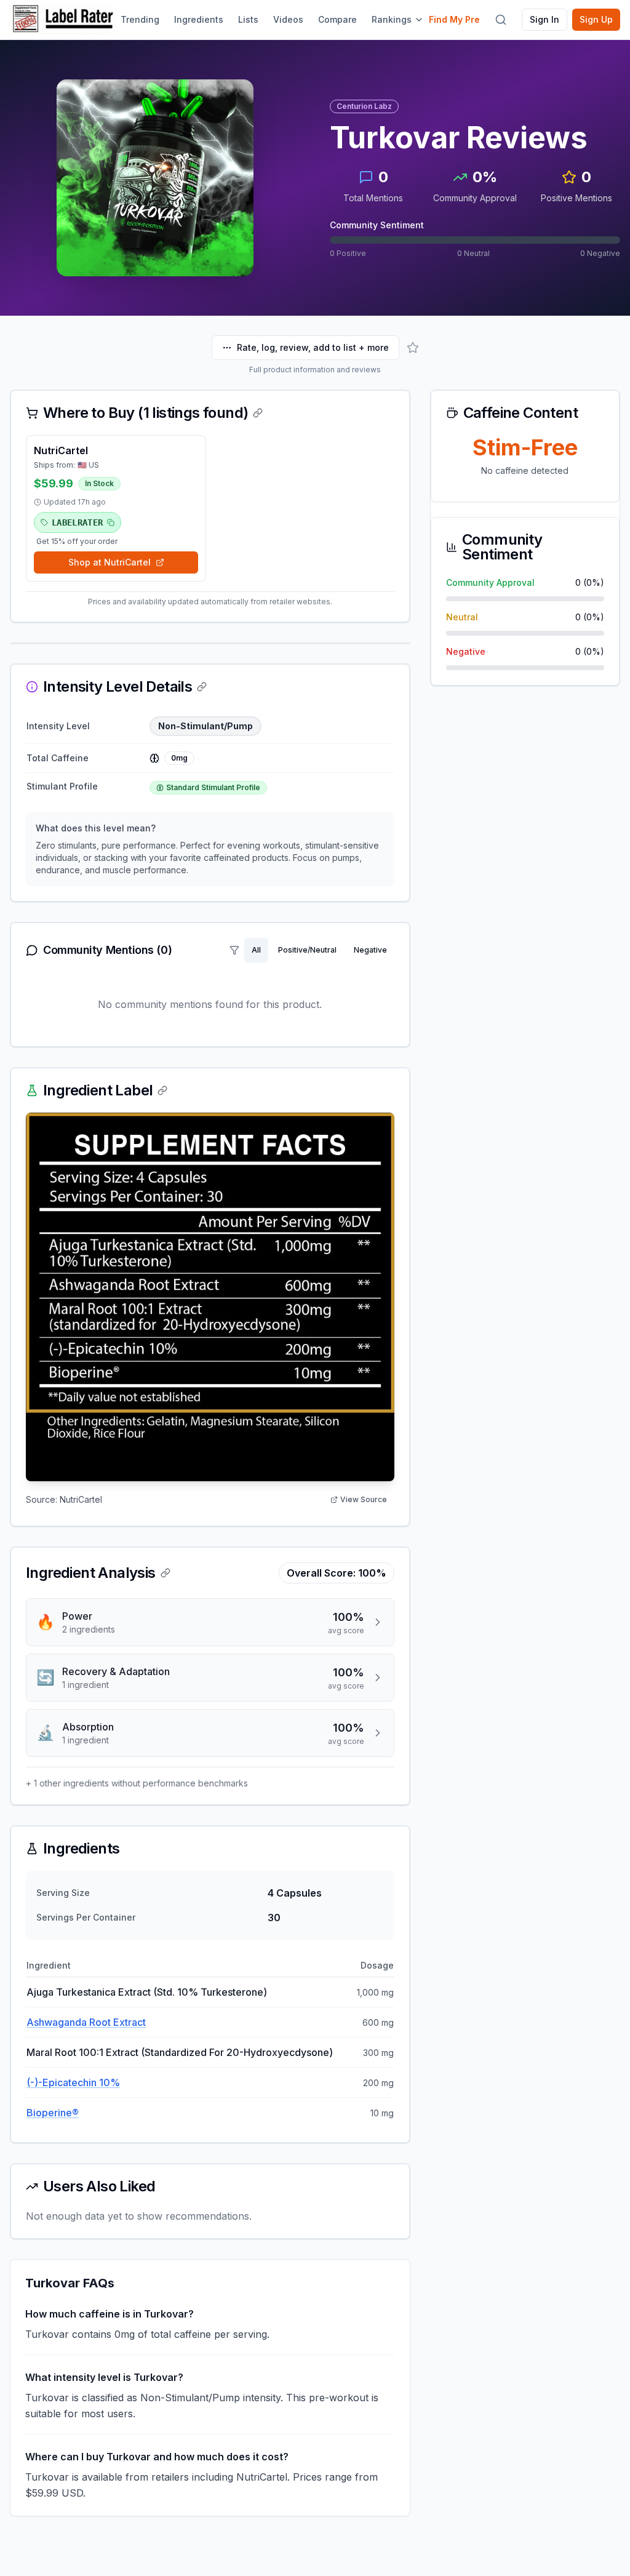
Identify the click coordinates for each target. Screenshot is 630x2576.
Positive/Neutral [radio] (307, 950)
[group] (319, 950)
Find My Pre (454, 19)
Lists (248, 19)
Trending (140, 19)
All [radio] (256, 950)
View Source (364, 1499)
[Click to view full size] (210, 1297)
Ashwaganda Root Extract (86, 2022)
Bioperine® (53, 2113)
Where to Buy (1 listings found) (146, 413)
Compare (337, 19)
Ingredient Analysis (91, 1573)
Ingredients (199, 19)
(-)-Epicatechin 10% (73, 2082)
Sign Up (596, 19)
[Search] (501, 20)
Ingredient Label (98, 1090)
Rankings (392, 19)
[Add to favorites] (413, 348)
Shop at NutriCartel (110, 562)
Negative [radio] (370, 950)
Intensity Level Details (118, 687)
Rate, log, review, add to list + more (313, 347)
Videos (288, 19)
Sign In (544, 19)
